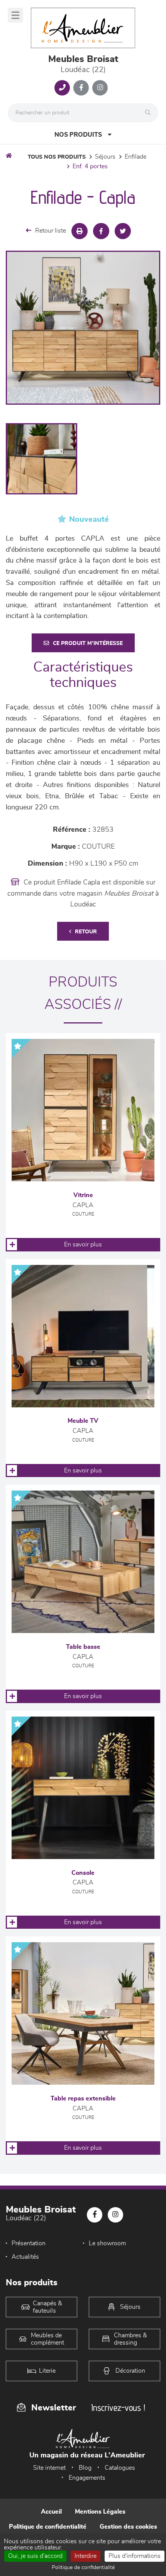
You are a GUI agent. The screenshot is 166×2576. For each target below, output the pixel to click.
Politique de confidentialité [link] (83, 2568)
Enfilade (136, 157)
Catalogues (120, 2468)
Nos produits (78, 135)
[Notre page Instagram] (100, 88)
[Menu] (15, 15)
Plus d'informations (135, 2556)
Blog (85, 2468)
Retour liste (51, 231)
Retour (86, 932)
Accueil (51, 2512)
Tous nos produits (57, 157)
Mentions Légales (100, 2512)
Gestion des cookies (128, 2527)
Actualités (25, 2257)
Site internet (49, 2468)
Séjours (105, 157)
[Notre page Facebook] (81, 88)
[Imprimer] (80, 231)
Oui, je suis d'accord (35, 2556)
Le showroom (107, 2243)
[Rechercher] (150, 113)
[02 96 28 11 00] (62, 88)
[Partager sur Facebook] (101, 231)
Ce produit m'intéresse (88, 643)
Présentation (29, 2243)
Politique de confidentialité (48, 2527)
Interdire (86, 2556)
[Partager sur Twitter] (123, 231)
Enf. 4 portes (90, 166)
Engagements (87, 2478)
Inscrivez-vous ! (118, 2408)
